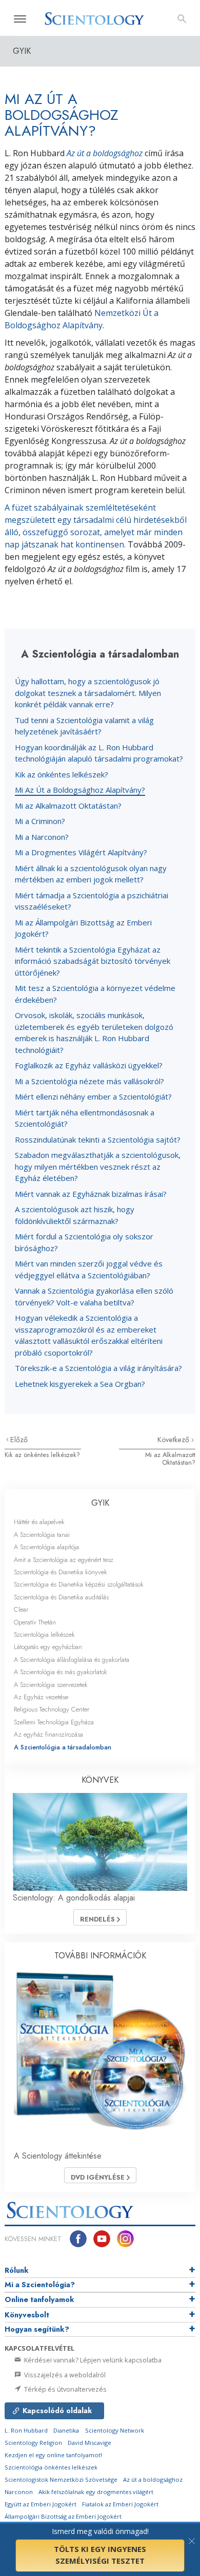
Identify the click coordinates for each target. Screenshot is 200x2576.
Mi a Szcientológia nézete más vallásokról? (89, 1081)
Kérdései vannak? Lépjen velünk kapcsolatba (92, 2360)
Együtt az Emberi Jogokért (41, 2504)
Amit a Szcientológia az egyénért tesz (64, 1560)
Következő (174, 1440)
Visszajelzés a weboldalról (64, 2375)
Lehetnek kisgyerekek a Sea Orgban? (80, 1384)
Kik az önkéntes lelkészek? (62, 774)
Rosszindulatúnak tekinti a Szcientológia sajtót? (98, 1139)
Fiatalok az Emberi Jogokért (120, 2504)
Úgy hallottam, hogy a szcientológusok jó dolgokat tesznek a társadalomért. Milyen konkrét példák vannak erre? (88, 693)
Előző (19, 1440)
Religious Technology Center (52, 1709)
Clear (21, 1609)
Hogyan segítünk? (37, 2329)
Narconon (19, 2492)
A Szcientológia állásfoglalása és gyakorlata (72, 1660)
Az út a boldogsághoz (105, 153)
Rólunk (17, 2270)
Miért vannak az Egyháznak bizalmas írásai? (91, 1194)
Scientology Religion (33, 2443)
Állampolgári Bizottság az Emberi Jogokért (63, 2516)
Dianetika (66, 2430)
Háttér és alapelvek (39, 1522)
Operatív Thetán (35, 1622)
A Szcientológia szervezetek (51, 1685)
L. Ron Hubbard (26, 2430)
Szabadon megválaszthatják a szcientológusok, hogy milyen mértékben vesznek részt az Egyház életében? (98, 1166)
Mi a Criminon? (40, 821)
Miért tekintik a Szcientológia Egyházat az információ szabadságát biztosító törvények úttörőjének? (93, 961)
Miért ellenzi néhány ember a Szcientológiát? (93, 1096)
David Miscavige (89, 2443)
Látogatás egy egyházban (48, 1647)
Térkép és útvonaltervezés (65, 2389)
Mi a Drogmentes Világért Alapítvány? (81, 852)
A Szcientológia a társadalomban (63, 1747)
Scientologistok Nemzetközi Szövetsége (61, 2479)
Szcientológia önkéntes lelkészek (51, 2467)
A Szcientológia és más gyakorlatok (61, 1672)
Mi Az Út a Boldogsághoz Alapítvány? (80, 790)
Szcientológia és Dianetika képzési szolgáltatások (79, 1584)
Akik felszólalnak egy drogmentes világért (96, 2492)
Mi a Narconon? (42, 837)
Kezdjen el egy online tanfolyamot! (53, 2455)
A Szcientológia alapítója (46, 1547)
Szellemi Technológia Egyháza (54, 1722)
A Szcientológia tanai (42, 1535)
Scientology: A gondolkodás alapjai (74, 1898)
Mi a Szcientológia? (40, 2285)
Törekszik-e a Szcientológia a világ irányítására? (98, 1368)
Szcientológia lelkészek (44, 1634)
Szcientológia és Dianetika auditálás (61, 1597)
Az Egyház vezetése (41, 1697)
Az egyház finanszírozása (48, 1734)
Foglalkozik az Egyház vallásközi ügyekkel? (89, 1065)
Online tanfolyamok (39, 2299)
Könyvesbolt (27, 2315)
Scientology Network (115, 2430)
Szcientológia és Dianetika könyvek (61, 1572)
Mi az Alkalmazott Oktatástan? (68, 806)
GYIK (100, 1503)
